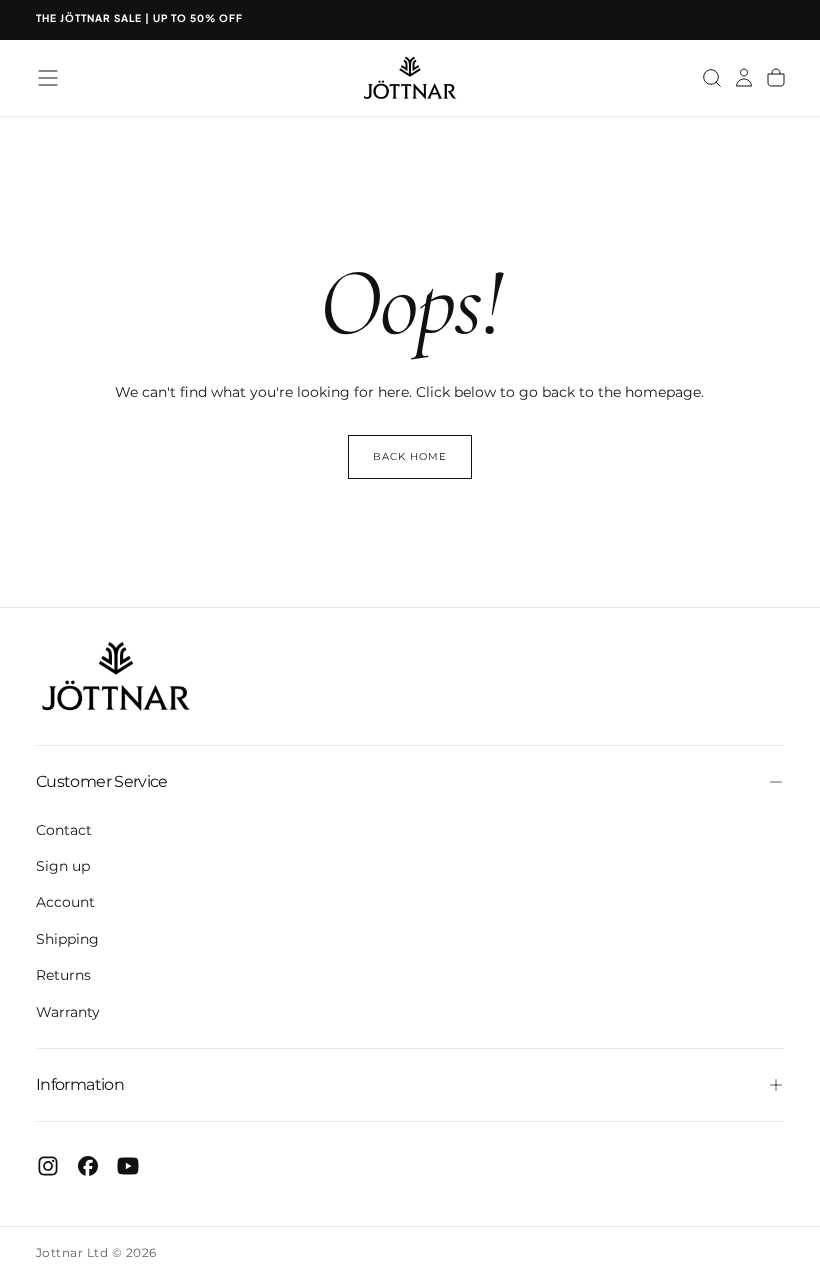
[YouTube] (128, 1166)
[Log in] (744, 78)
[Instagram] (48, 1166)
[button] (48, 78)
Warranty (68, 1012)
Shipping (67, 939)
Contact (64, 830)
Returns (63, 975)
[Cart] (776, 78)
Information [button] (80, 1084)
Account (65, 902)
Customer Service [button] (102, 781)
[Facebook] (88, 1166)
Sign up (63, 866)
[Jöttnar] (116, 676)
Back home (410, 456)
